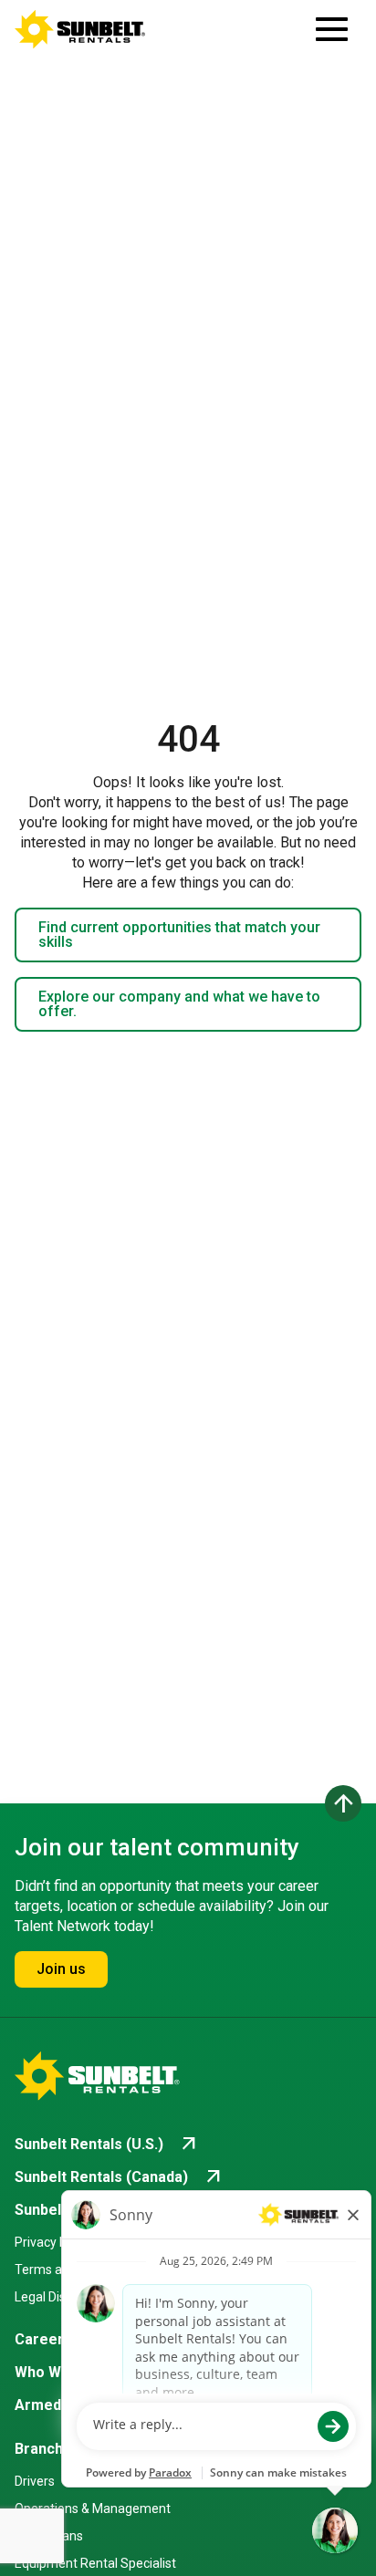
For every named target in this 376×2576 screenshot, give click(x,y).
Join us (61, 1969)
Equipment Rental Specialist (95, 2563)
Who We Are (57, 2372)
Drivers (35, 2481)
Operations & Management (93, 2508)
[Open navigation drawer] (332, 29)
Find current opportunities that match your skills (179, 935)
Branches (47, 2449)
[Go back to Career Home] (80, 29)
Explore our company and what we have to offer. (179, 1004)
